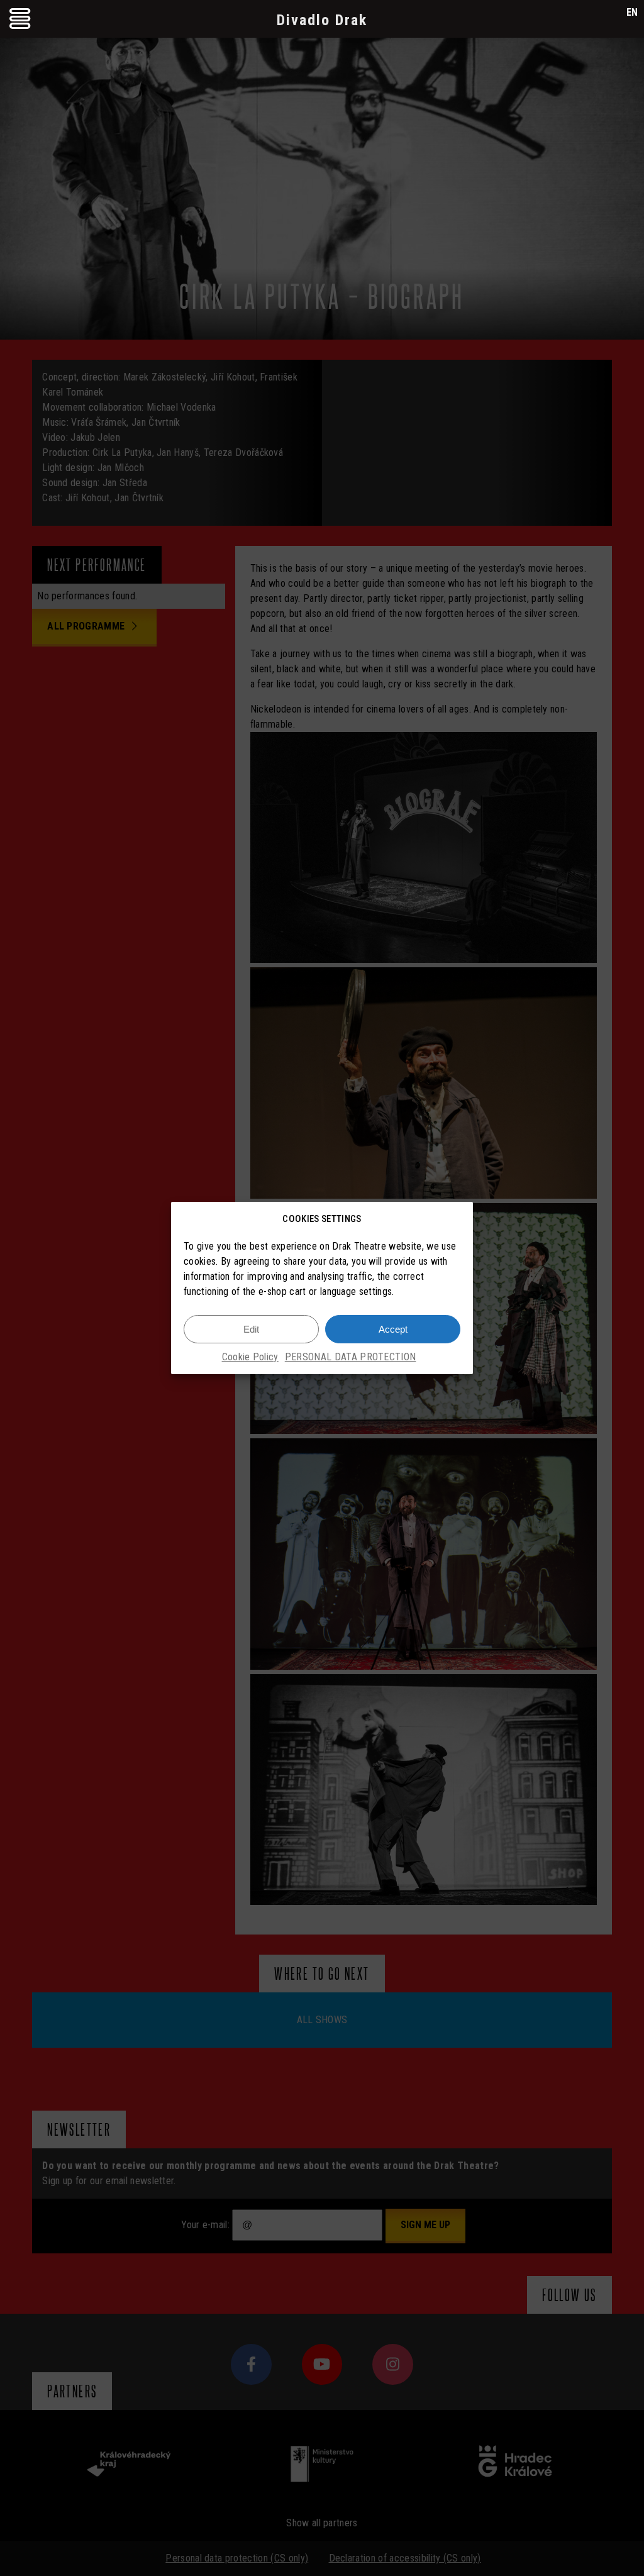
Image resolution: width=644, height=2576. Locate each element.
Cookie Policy (250, 1357)
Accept (393, 1329)
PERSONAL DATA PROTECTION (351, 1357)
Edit (251, 1329)
